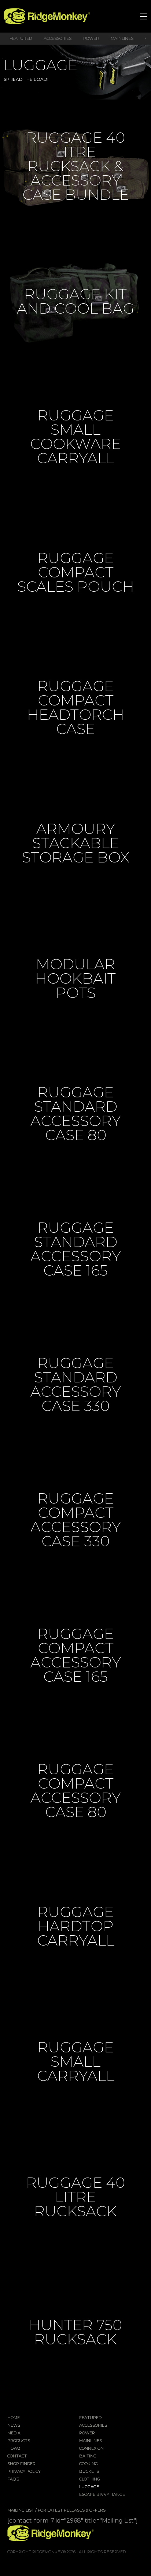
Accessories (58, 38)
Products (19, 2441)
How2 (14, 2449)
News (14, 2426)
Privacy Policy (24, 2472)
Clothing (90, 2479)
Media (14, 2433)
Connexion (91, 2449)
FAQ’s (13, 2479)
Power (91, 38)
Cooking (89, 2464)
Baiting (88, 2456)
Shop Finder (21, 2464)
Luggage (89, 2487)
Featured (21, 38)
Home (14, 2418)
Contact (17, 2456)
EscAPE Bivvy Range (102, 2495)
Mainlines (122, 38)
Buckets (89, 2472)
